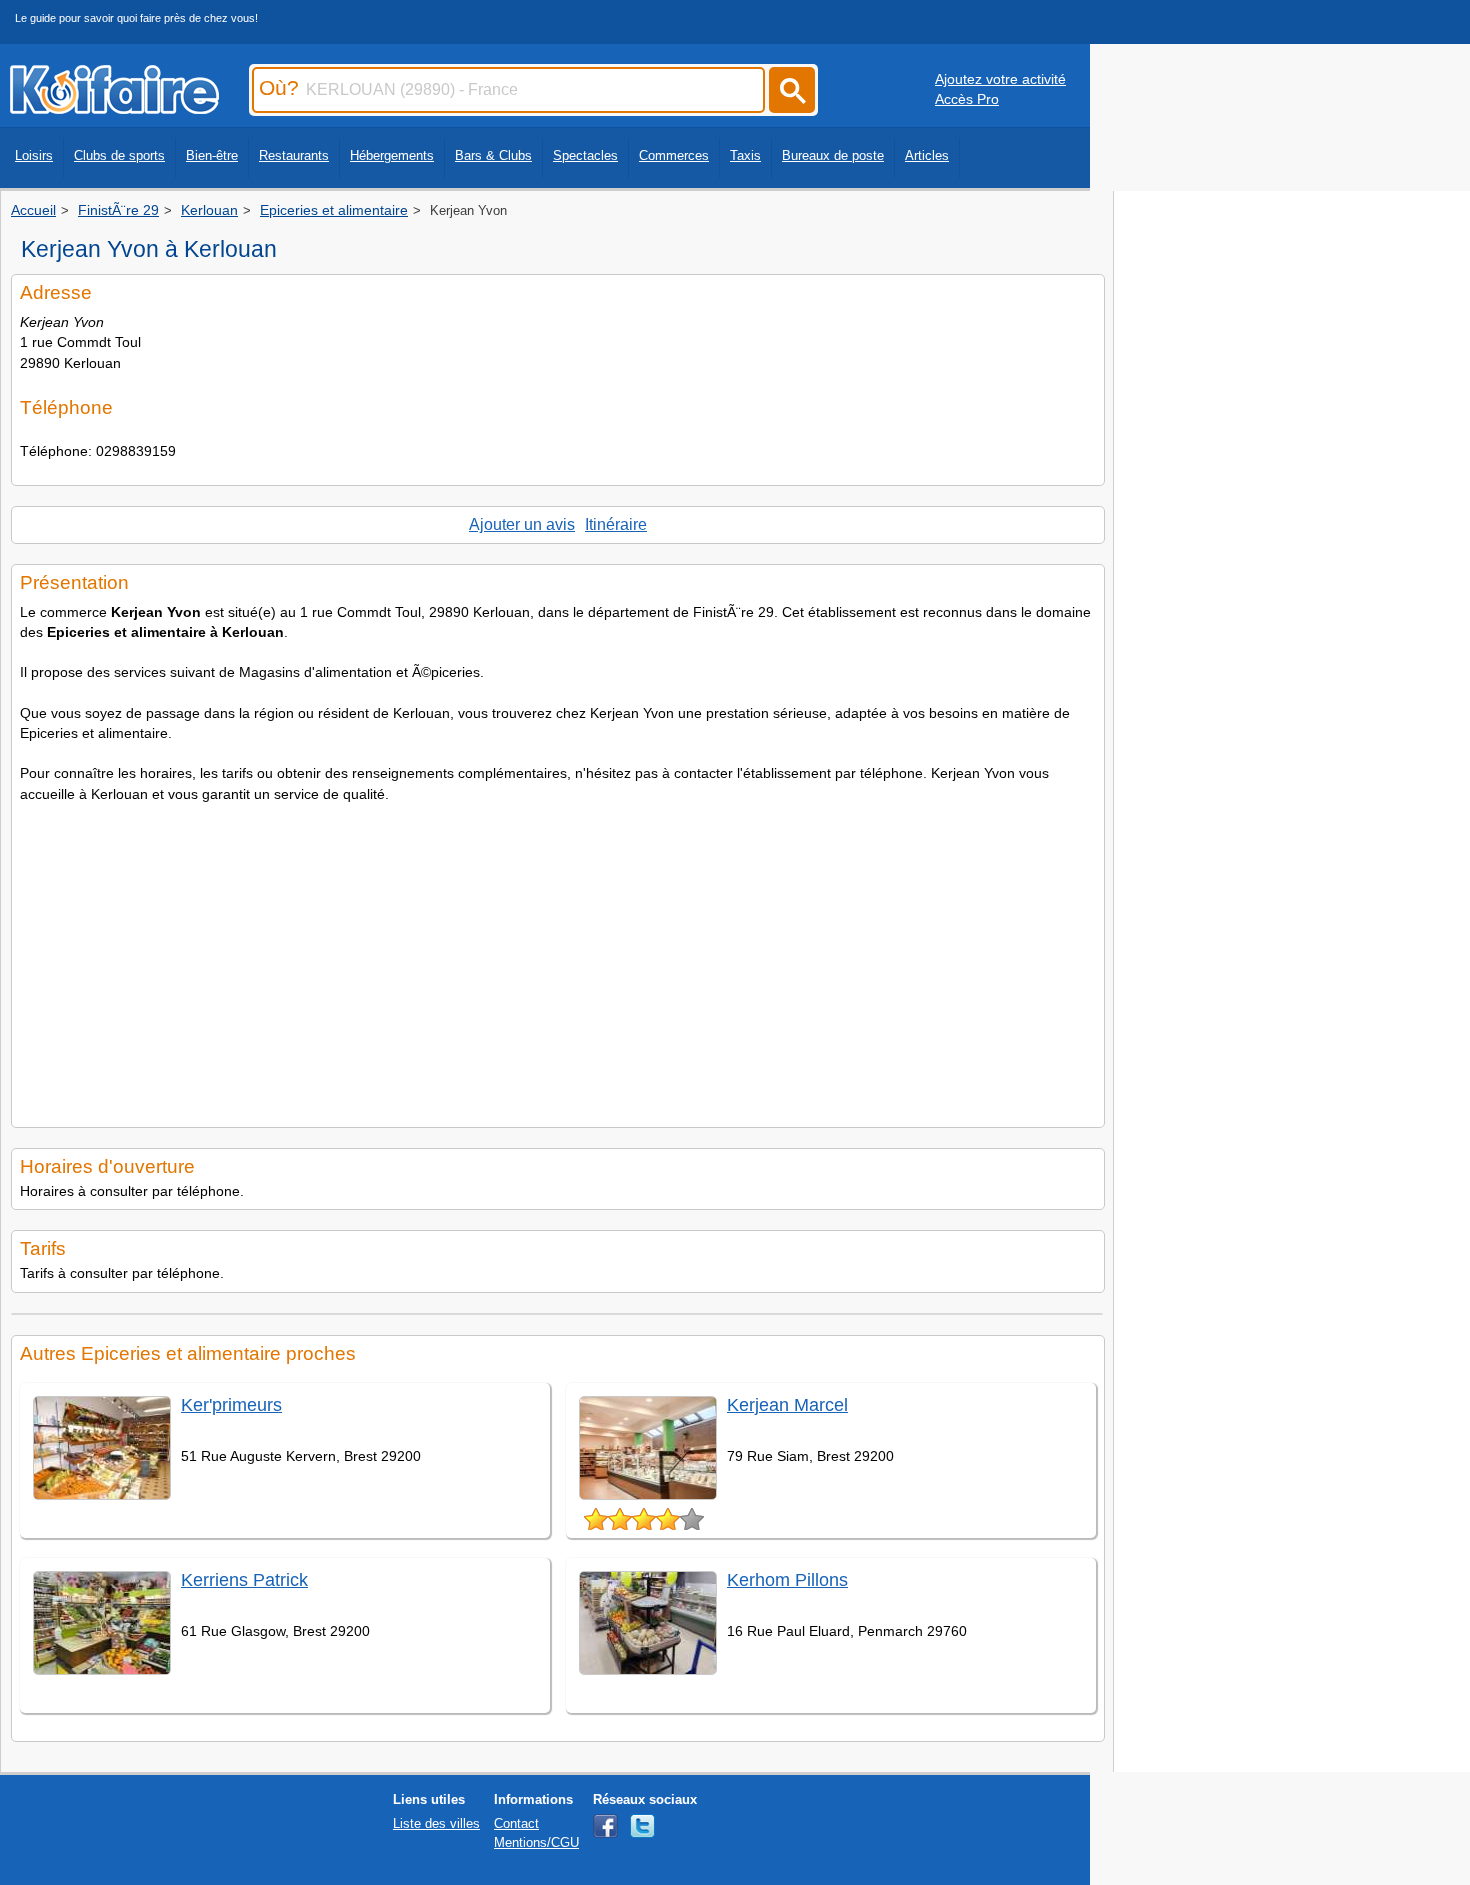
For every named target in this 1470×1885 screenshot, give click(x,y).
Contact (516, 1823)
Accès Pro (967, 99)
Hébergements (392, 155)
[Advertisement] (558, 959)
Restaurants (294, 155)
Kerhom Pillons (787, 1580)
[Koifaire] (114, 108)
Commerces (674, 155)
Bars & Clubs (493, 155)
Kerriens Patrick (244, 1580)
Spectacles (585, 155)
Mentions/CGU (536, 1842)
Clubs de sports (119, 155)
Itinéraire (616, 524)
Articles (927, 155)
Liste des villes (436, 1823)
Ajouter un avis (522, 524)
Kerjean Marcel (787, 1405)
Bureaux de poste (833, 155)
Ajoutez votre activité (1000, 79)
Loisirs (34, 155)
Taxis (745, 155)
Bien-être (212, 155)
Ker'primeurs (231, 1405)
